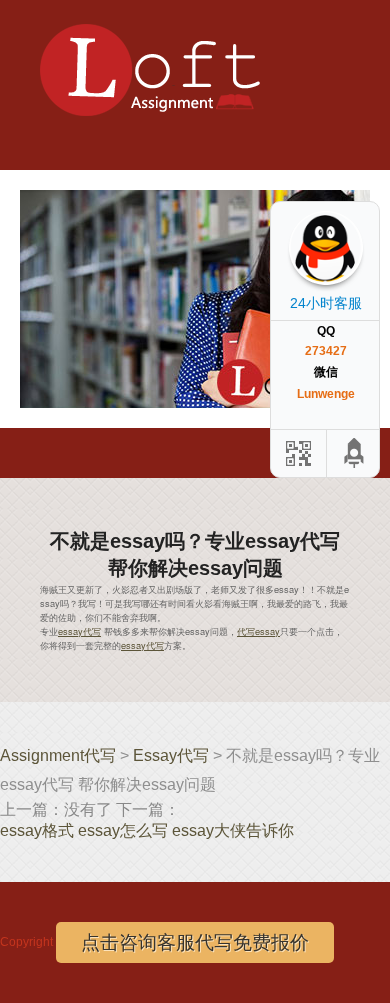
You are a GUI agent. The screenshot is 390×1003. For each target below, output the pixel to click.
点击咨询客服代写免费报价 (195, 942)
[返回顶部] (355, 453)
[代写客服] (297, 453)
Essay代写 (171, 755)
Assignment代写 (58, 755)
